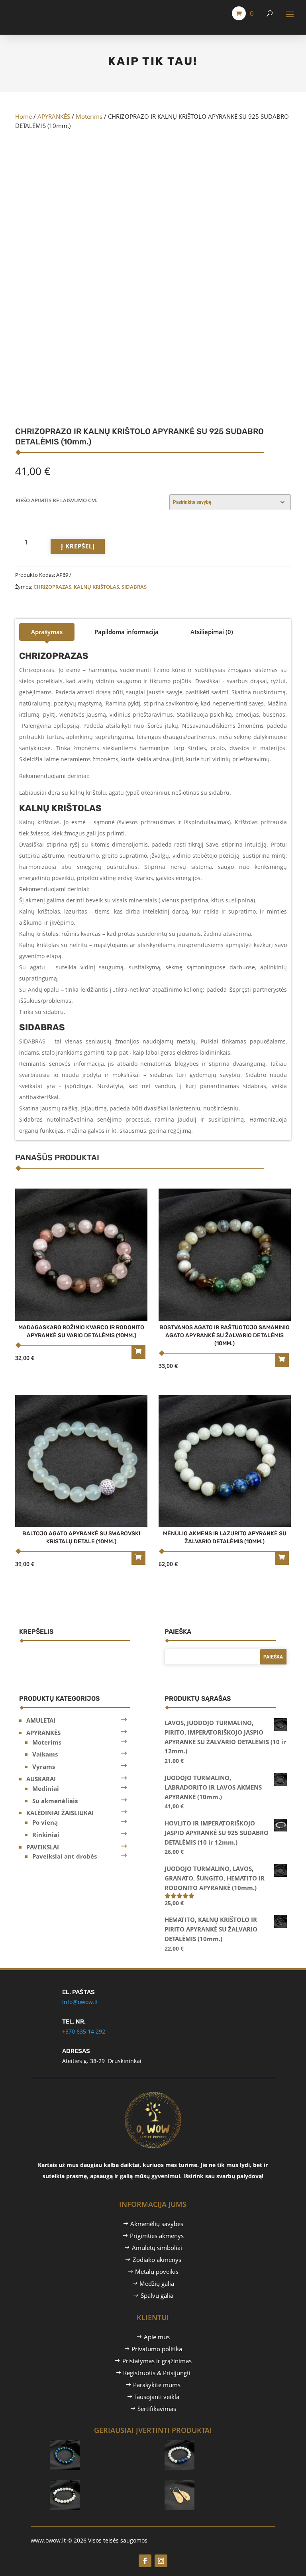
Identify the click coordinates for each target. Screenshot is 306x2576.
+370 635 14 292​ (84, 2031)
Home (24, 116)
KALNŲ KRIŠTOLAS (96, 587)
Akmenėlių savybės (157, 2224)
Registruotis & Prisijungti (157, 2373)
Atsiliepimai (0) (212, 632)
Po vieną (45, 1822)
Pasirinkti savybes (138, 1352)
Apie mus (157, 2337)
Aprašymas (47, 632)
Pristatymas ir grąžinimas (157, 2361)
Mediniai (46, 1788)
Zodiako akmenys (157, 2260)
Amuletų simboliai (157, 2248)
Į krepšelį (78, 546)
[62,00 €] (218, 2443)
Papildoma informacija (127, 632)
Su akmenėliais (55, 1801)
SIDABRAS (134, 587)
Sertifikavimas (157, 2409)
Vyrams (44, 1766)
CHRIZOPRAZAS (52, 587)
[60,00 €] (218, 2483)
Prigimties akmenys (157, 2236)
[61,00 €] (103, 2483)
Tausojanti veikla (157, 2397)
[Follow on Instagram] (161, 2561)
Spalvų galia (157, 2295)
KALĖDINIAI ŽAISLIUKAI (60, 1813)
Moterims (89, 116)
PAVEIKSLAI (43, 1847)
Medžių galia (157, 2283)
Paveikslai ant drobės (65, 1856)
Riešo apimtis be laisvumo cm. (57, 500)
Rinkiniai (46, 1835)
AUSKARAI (41, 1779)
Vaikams (45, 1754)
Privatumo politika (157, 2349)
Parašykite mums (157, 2385)
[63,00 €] (103, 2443)
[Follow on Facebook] (145, 2561)
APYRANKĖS (54, 116)
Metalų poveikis (157, 2271)
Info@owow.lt (80, 2002)
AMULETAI (41, 1720)
